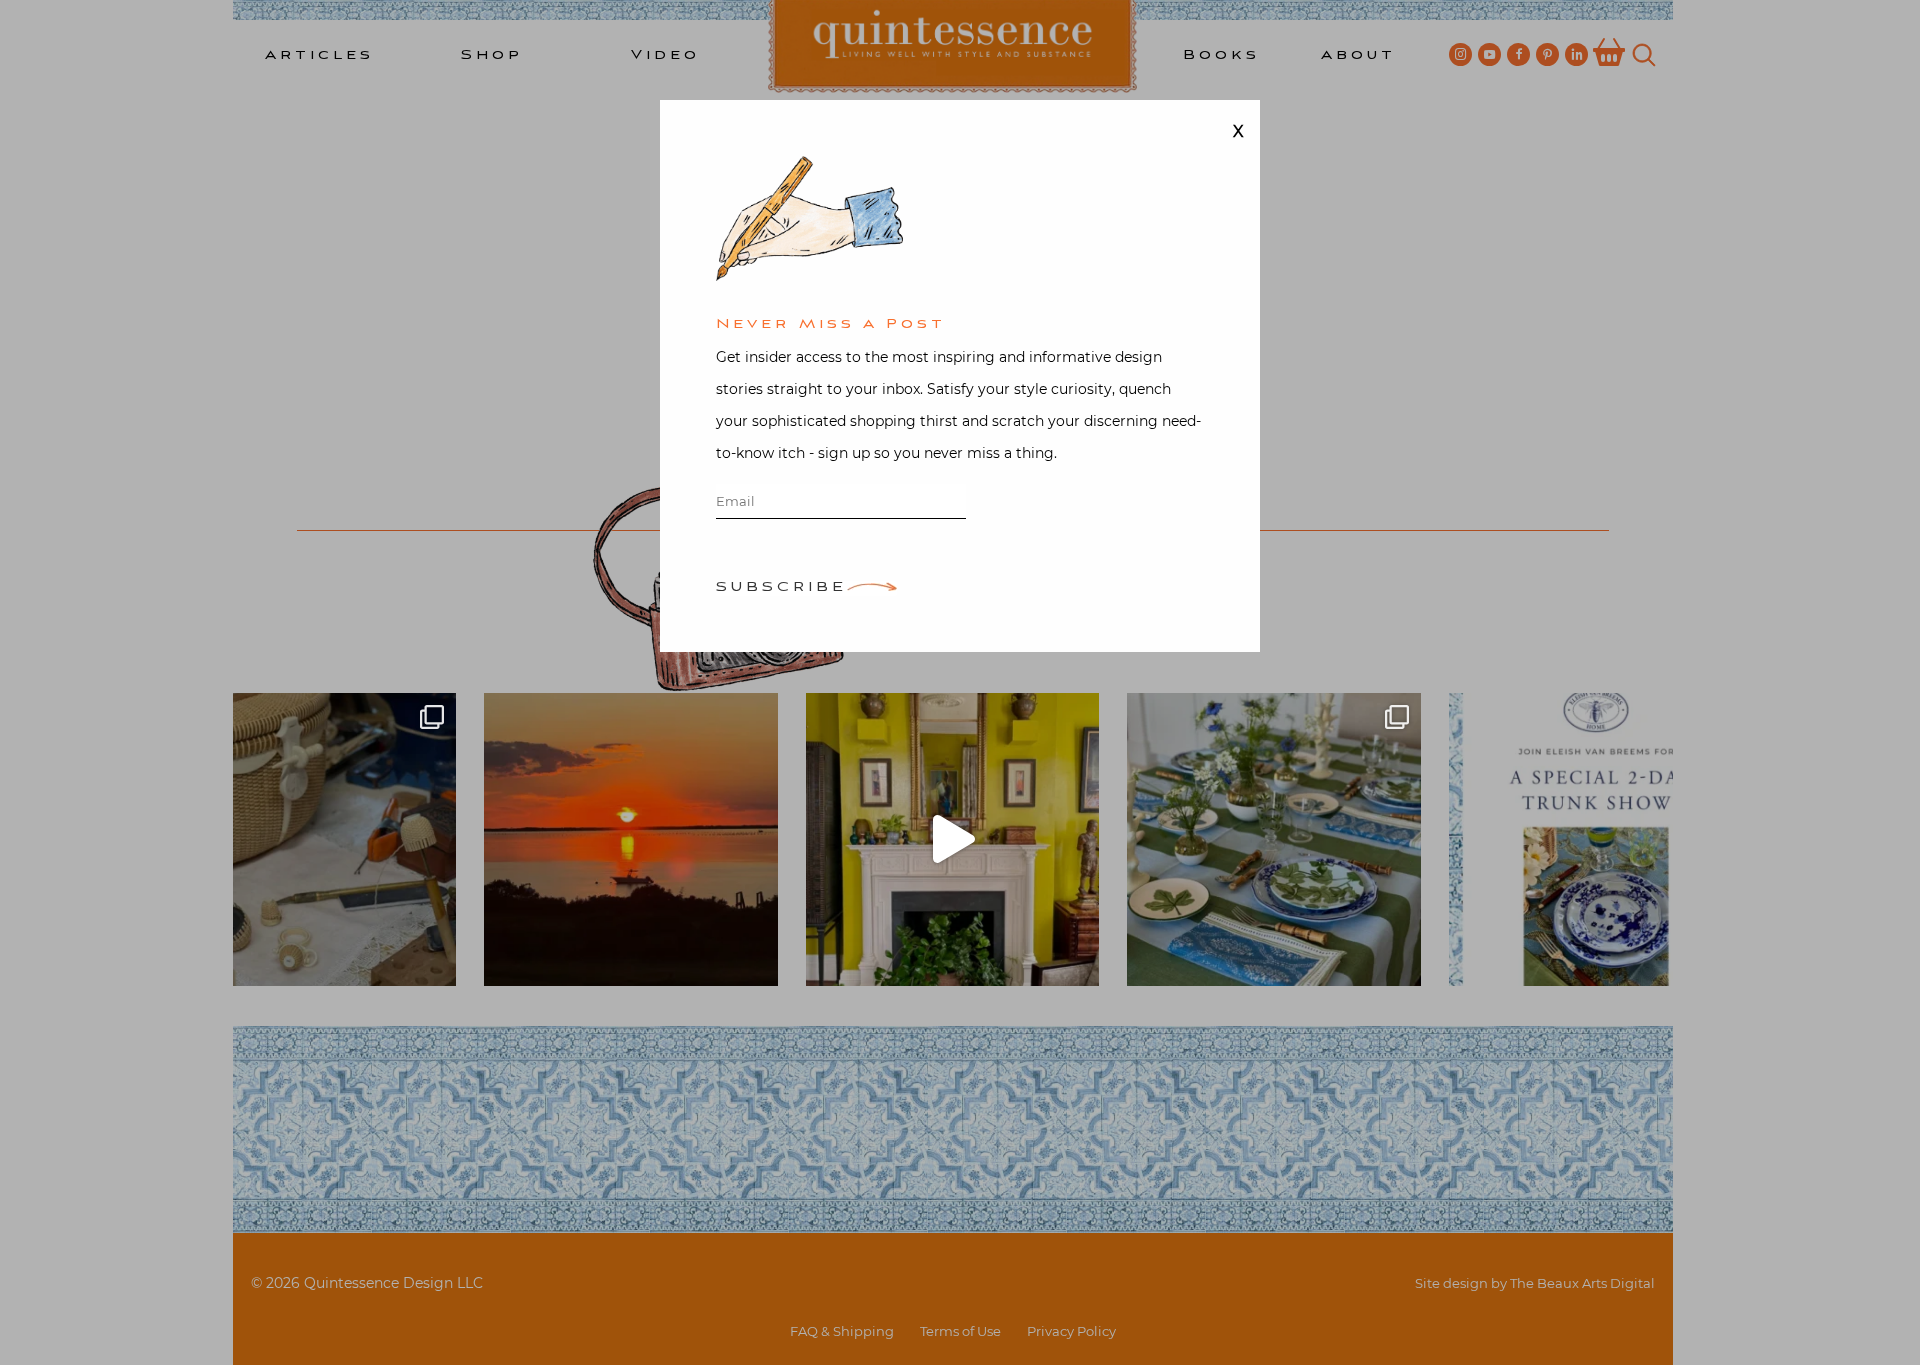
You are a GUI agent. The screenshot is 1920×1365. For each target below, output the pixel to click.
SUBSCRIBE (781, 588)
